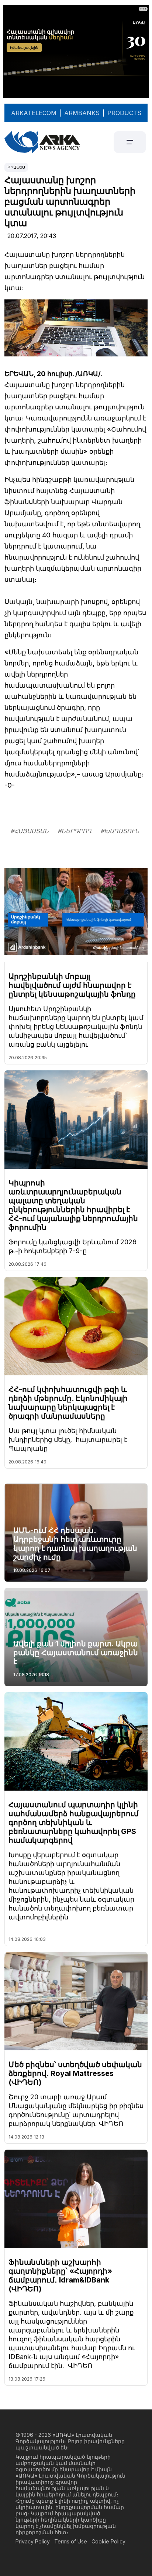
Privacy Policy (33, 2541)
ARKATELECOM (34, 113)
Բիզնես (16, 167)
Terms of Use (71, 2541)
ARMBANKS (82, 113)
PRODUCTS (124, 113)
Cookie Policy (108, 2541)
